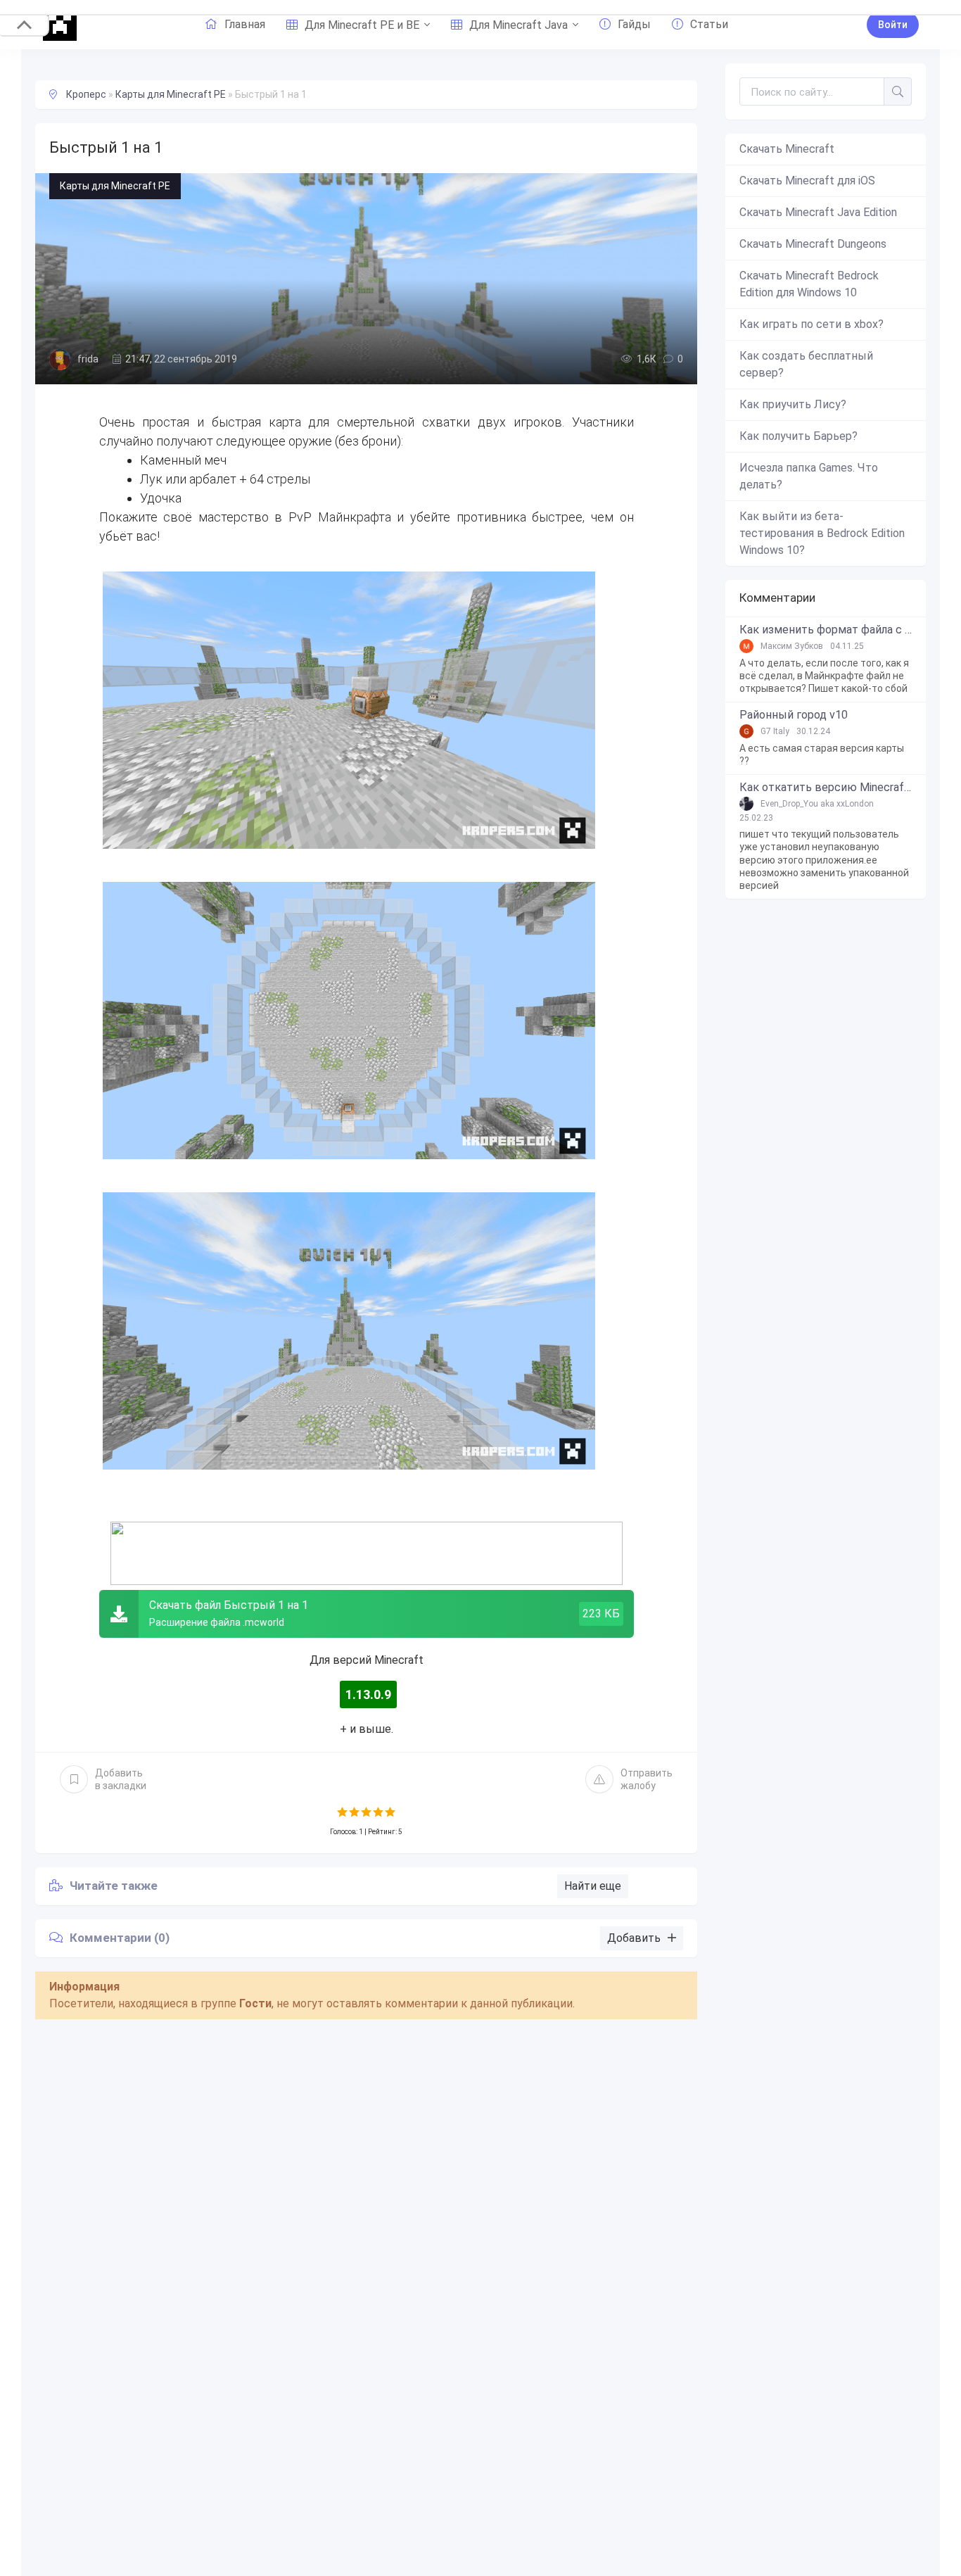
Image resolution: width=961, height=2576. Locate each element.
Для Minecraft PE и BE (362, 25)
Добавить (121, 1779)
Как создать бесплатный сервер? (806, 364)
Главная (245, 24)
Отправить (647, 1779)
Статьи (709, 24)
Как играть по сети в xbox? (812, 324)
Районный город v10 (794, 715)
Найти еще (593, 1886)
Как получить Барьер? (798, 436)
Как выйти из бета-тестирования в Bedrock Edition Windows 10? (822, 533)
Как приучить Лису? (793, 404)
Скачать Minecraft (787, 149)
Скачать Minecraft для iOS (807, 181)
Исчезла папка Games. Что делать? (809, 476)
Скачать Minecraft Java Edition (818, 212)
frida (88, 359)
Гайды (634, 24)
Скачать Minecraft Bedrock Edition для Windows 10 (809, 284)
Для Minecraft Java (518, 25)
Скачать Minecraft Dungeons (813, 244)
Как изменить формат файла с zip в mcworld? (826, 630)
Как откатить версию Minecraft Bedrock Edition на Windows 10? (826, 788)
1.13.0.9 (368, 1694)
